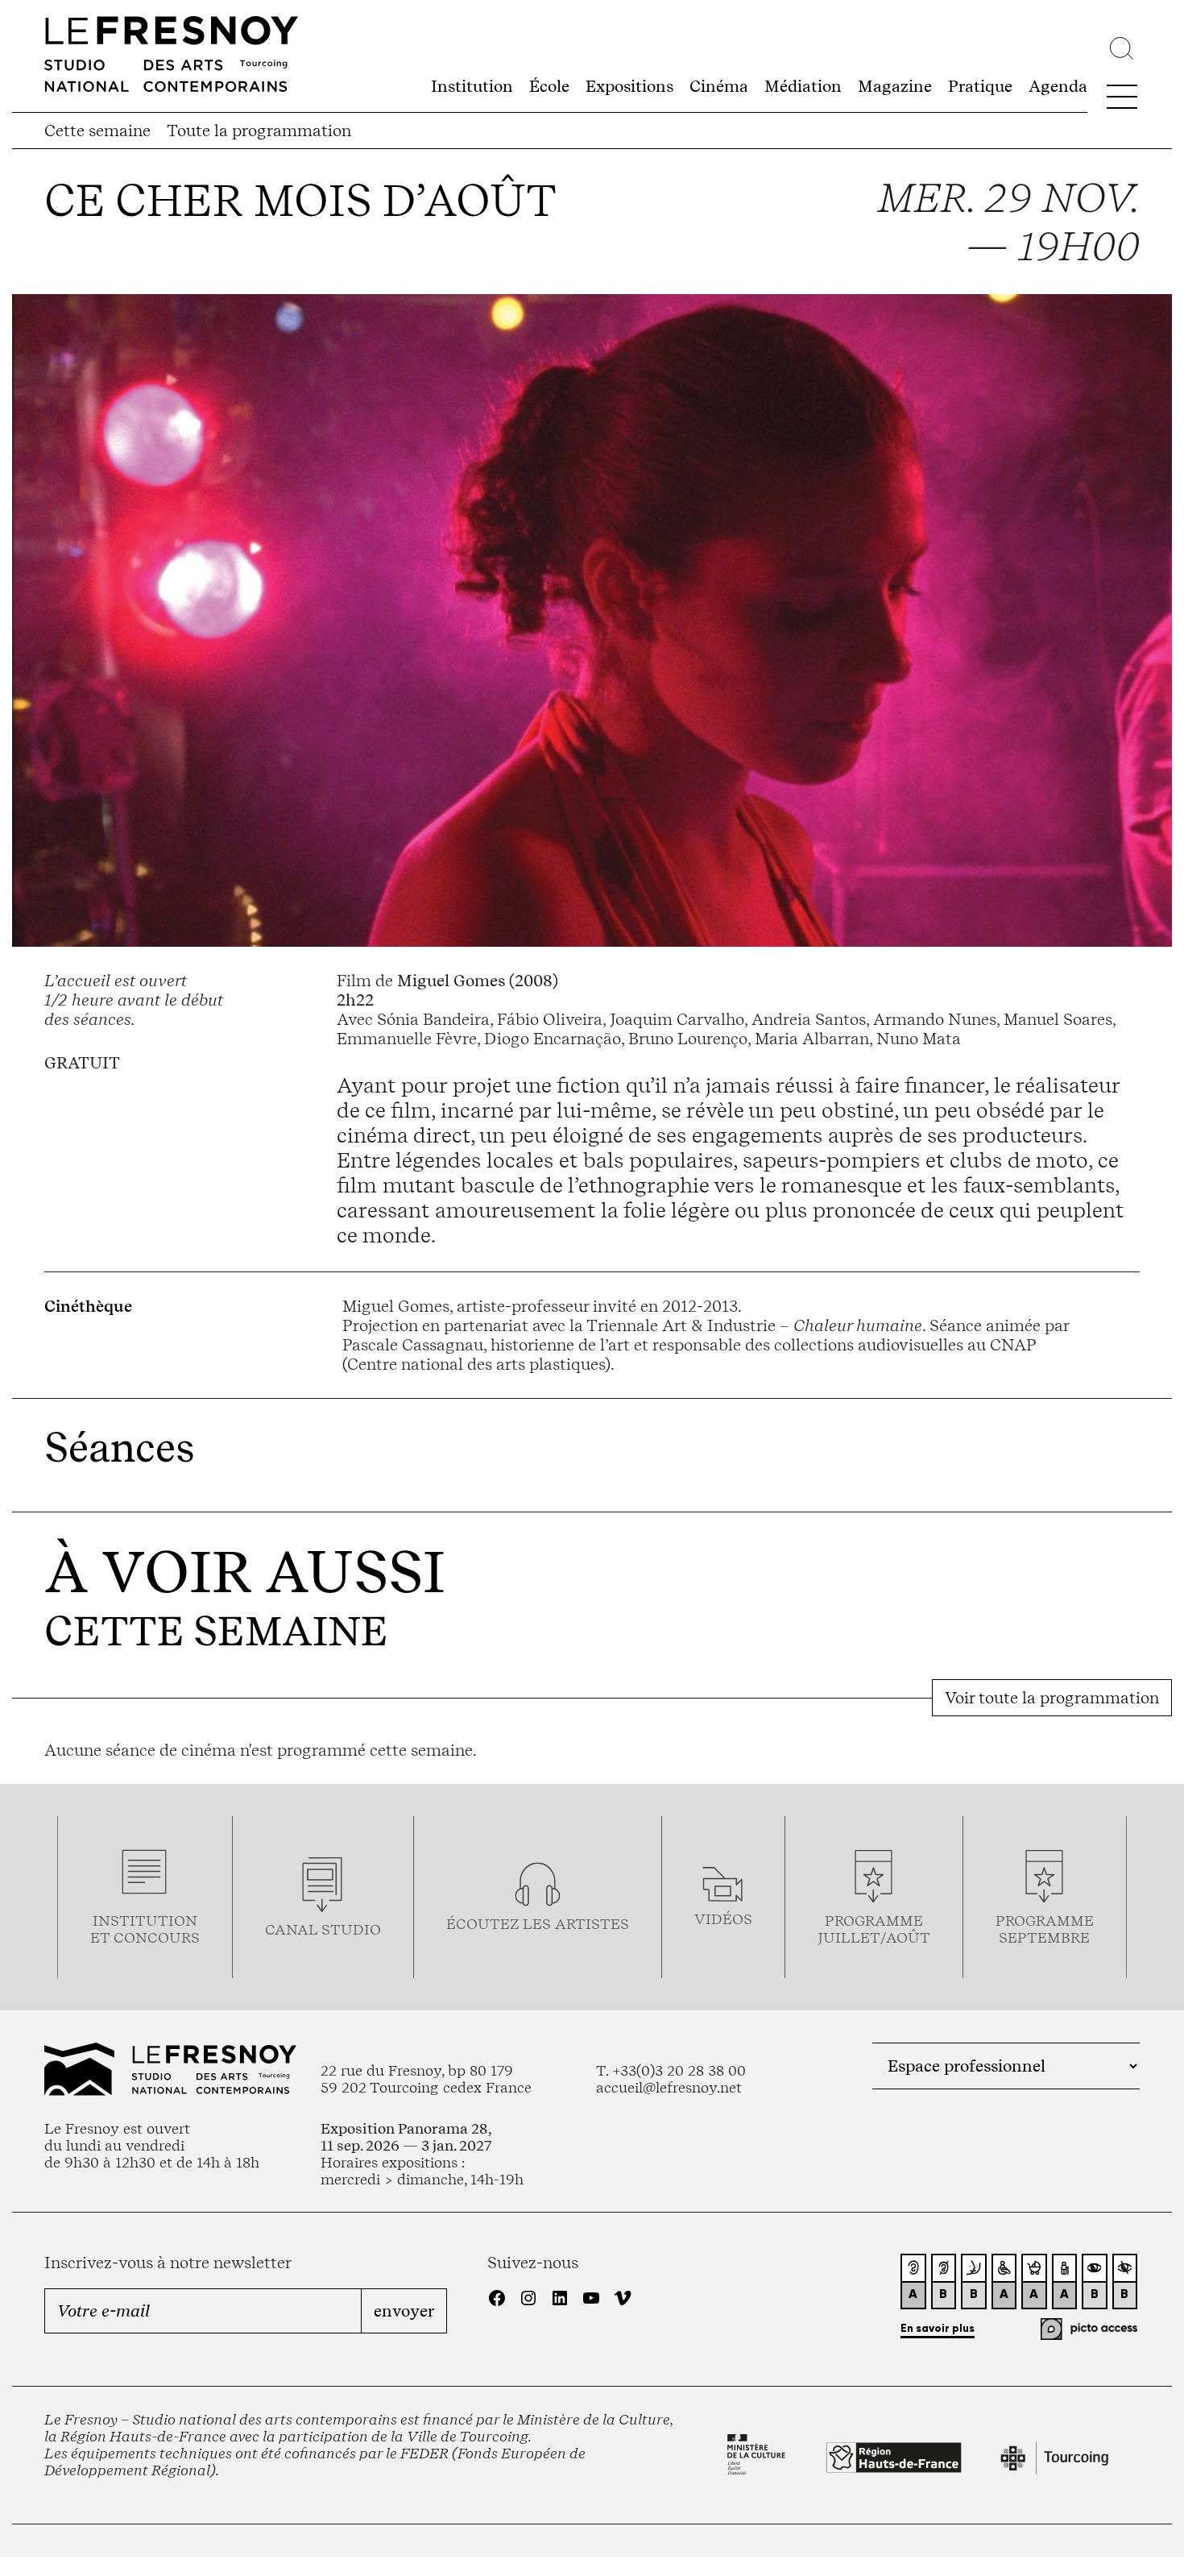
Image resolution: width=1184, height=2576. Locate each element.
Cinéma (719, 86)
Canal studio (323, 1929)
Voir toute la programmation (1052, 1698)
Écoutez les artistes (538, 1924)
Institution (472, 86)
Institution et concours (145, 1929)
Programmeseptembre (1045, 1929)
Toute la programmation (259, 131)
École (549, 86)
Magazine (895, 86)
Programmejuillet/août (874, 1929)
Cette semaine (97, 131)
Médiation (803, 86)
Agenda (1058, 86)
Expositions (629, 86)
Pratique (980, 86)
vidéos (723, 1919)
